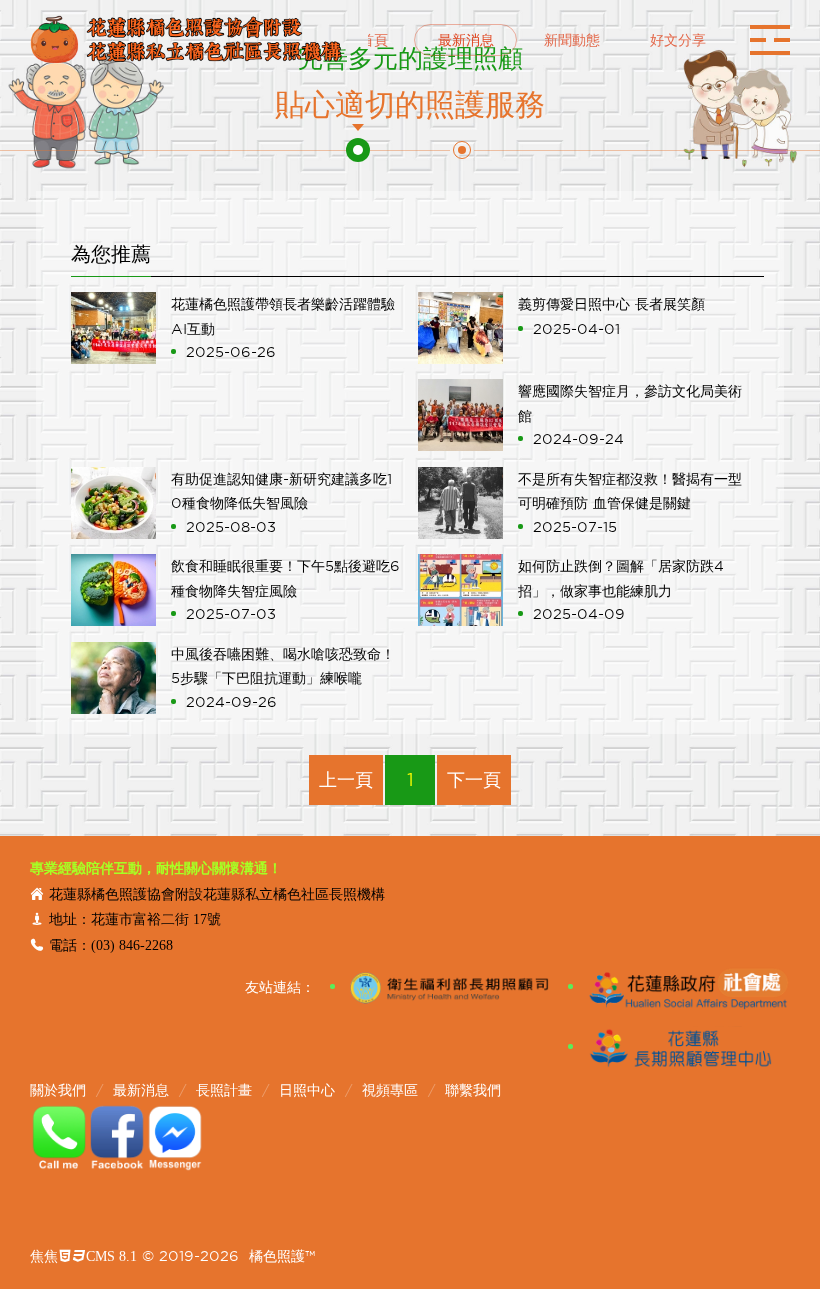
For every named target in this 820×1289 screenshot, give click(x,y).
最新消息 (141, 1090)
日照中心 (307, 1090)
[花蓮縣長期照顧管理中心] (679, 1047)
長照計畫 (224, 1090)
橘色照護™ (282, 1256)
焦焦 (83, 1256)
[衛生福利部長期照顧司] (441, 987)
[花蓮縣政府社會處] (679, 987)
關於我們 (58, 1090)
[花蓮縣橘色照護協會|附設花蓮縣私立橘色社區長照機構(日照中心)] (186, 40)
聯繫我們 (473, 1090)
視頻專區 (390, 1090)
